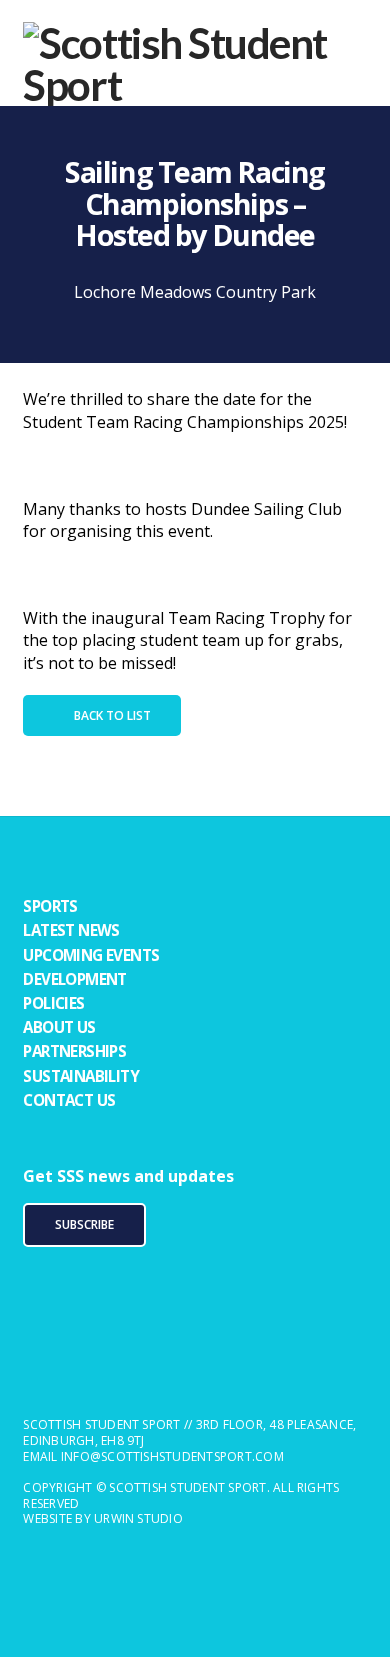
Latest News (71, 930)
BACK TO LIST (112, 715)
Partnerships (74, 1051)
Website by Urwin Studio (103, 1518)
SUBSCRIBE (84, 1224)
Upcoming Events (91, 955)
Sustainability (81, 1076)
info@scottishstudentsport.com (172, 1456)
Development (74, 979)
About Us (59, 1027)
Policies (53, 1003)
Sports (50, 906)
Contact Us (69, 1100)
